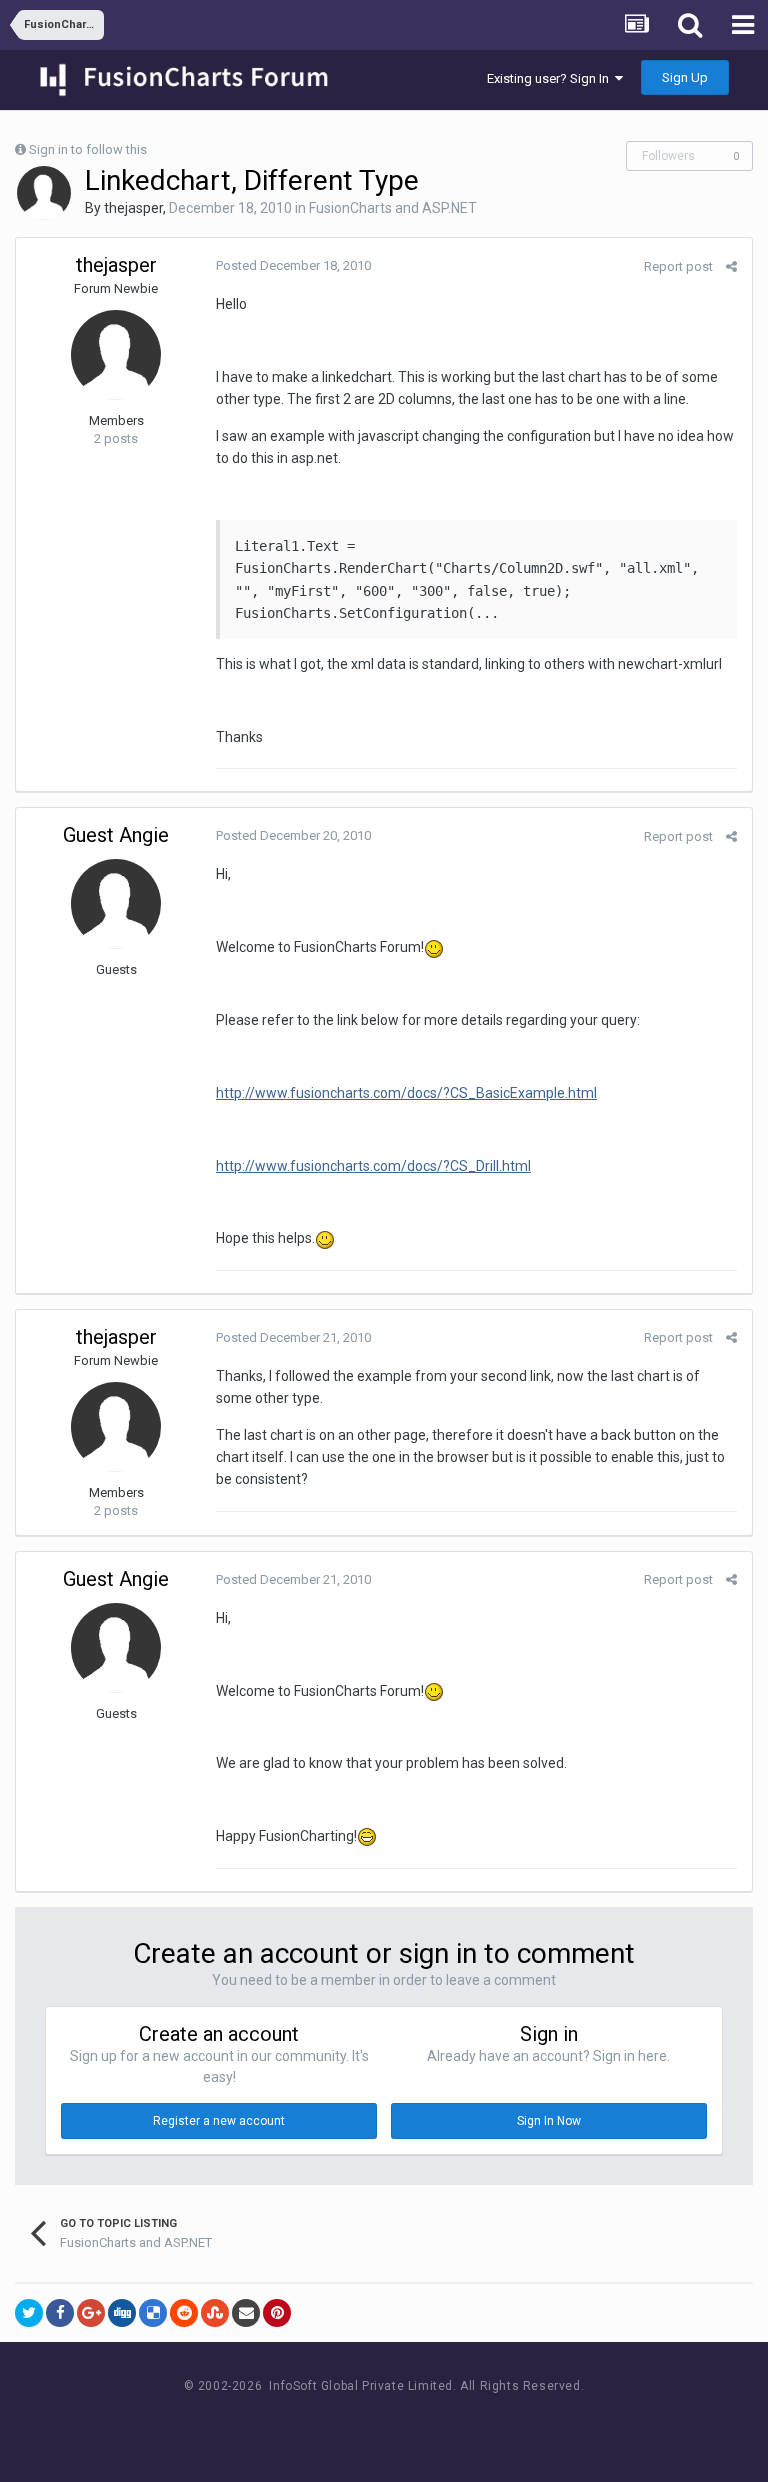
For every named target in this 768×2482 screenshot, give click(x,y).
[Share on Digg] (122, 2313)
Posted (293, 265)
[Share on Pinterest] (277, 2313)
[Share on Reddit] (184, 2313)
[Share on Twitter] (29, 2313)
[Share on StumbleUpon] (215, 2313)
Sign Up (685, 77)
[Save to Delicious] (153, 2313)
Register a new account (219, 2121)
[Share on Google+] (91, 2313)
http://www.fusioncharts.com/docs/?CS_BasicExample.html (406, 1093)
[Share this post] (731, 266)
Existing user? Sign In (551, 78)
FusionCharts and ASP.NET (393, 208)
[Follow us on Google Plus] (454, 2423)
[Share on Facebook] (60, 2313)
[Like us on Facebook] (364, 2423)
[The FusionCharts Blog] (319, 2423)
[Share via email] (246, 2313)
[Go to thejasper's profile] (44, 193)
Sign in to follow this (88, 149)
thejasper (133, 208)
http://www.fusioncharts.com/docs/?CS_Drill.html (373, 1166)
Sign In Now (549, 2121)
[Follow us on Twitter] (409, 2423)
